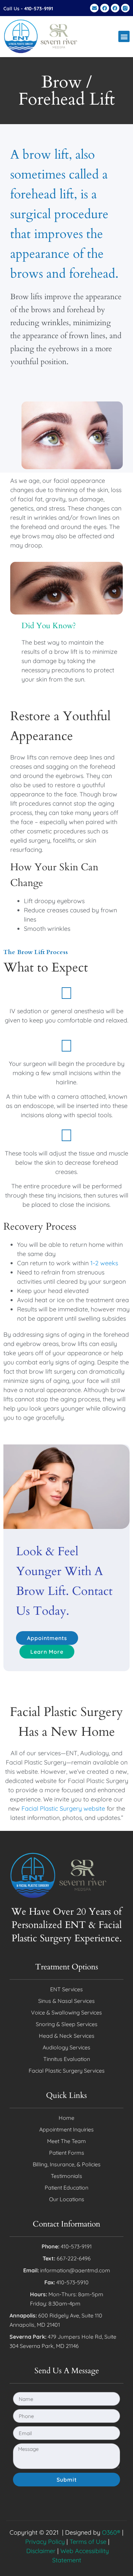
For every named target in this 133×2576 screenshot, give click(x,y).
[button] (124, 36)
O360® (111, 2532)
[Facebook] (105, 8)
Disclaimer (41, 2551)
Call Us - (28, 9)
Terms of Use (88, 2542)
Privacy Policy (45, 2542)
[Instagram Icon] (125, 8)
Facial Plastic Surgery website (63, 1808)
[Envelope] (94, 8)
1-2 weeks (104, 1263)
